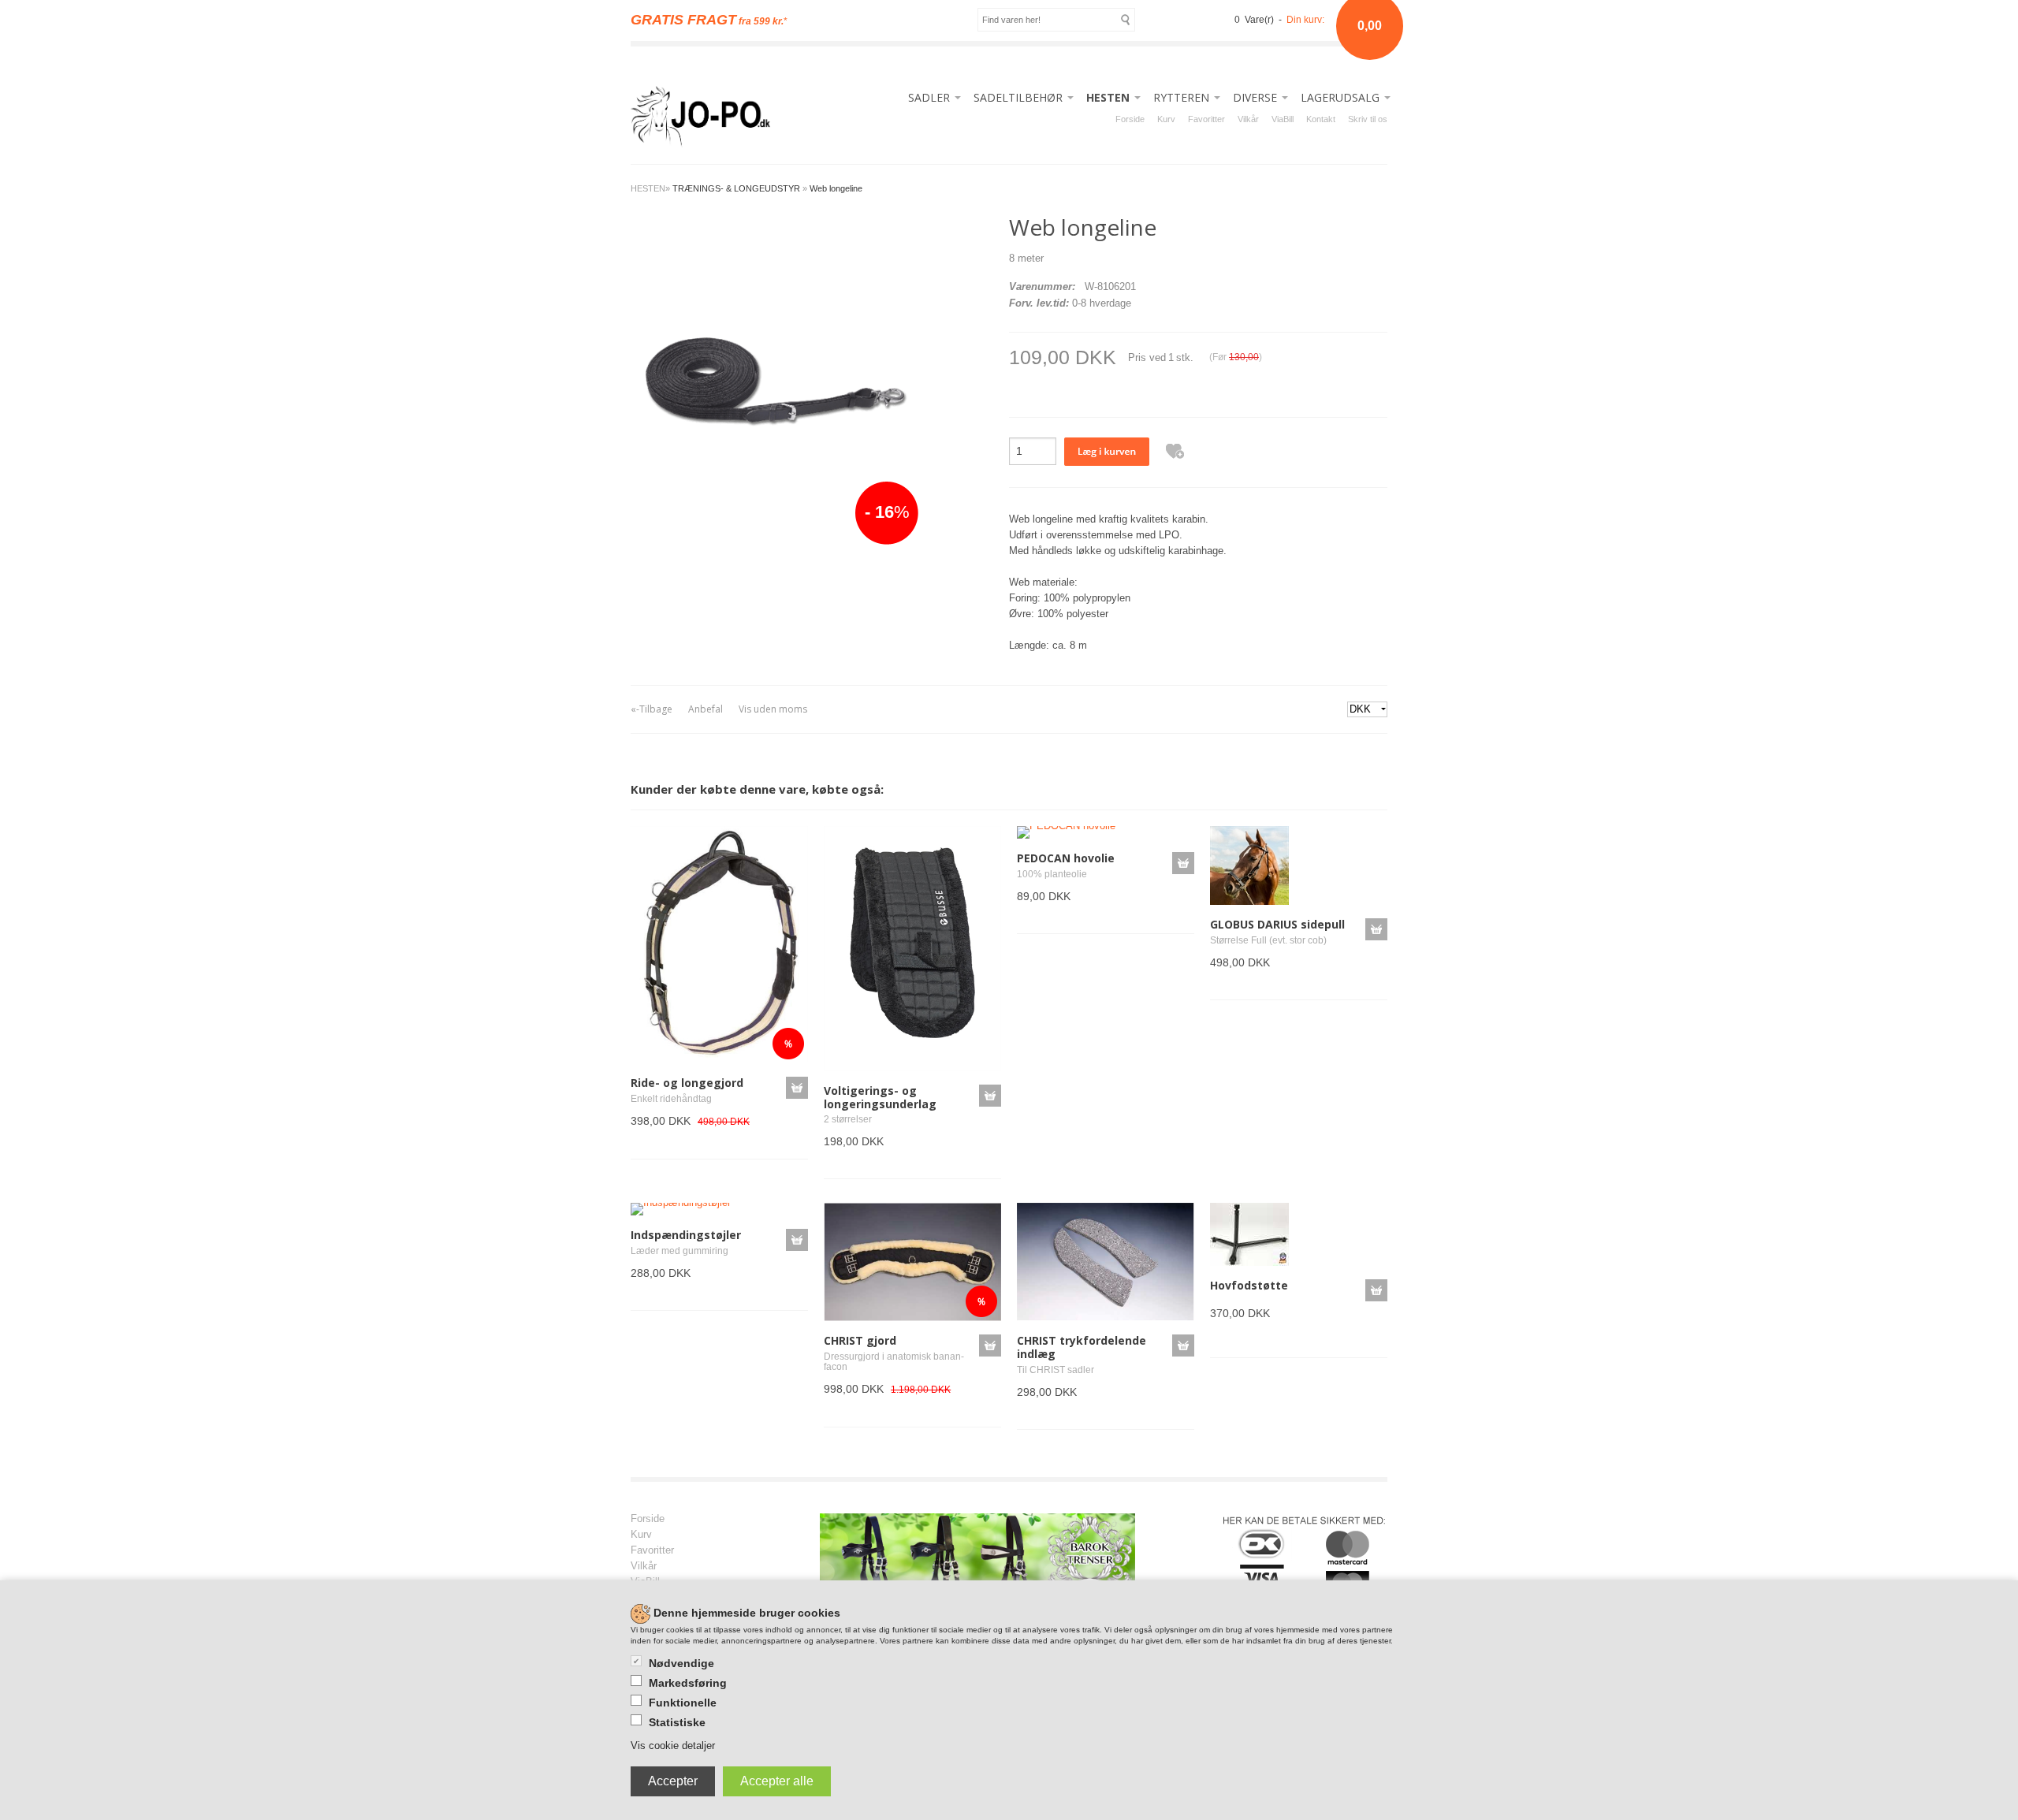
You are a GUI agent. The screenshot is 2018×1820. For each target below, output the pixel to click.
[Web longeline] (774, 380)
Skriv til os (1368, 119)
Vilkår (1248, 119)
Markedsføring (688, 1683)
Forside (1130, 119)
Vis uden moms (773, 709)
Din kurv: (1305, 20)
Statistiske (677, 1722)
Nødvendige (681, 1663)
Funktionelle (683, 1703)
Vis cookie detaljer (673, 1746)
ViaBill (1283, 119)
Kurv (1166, 119)
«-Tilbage (652, 709)
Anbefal (706, 709)
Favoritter (1206, 119)
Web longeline (836, 188)
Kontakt (1321, 119)
